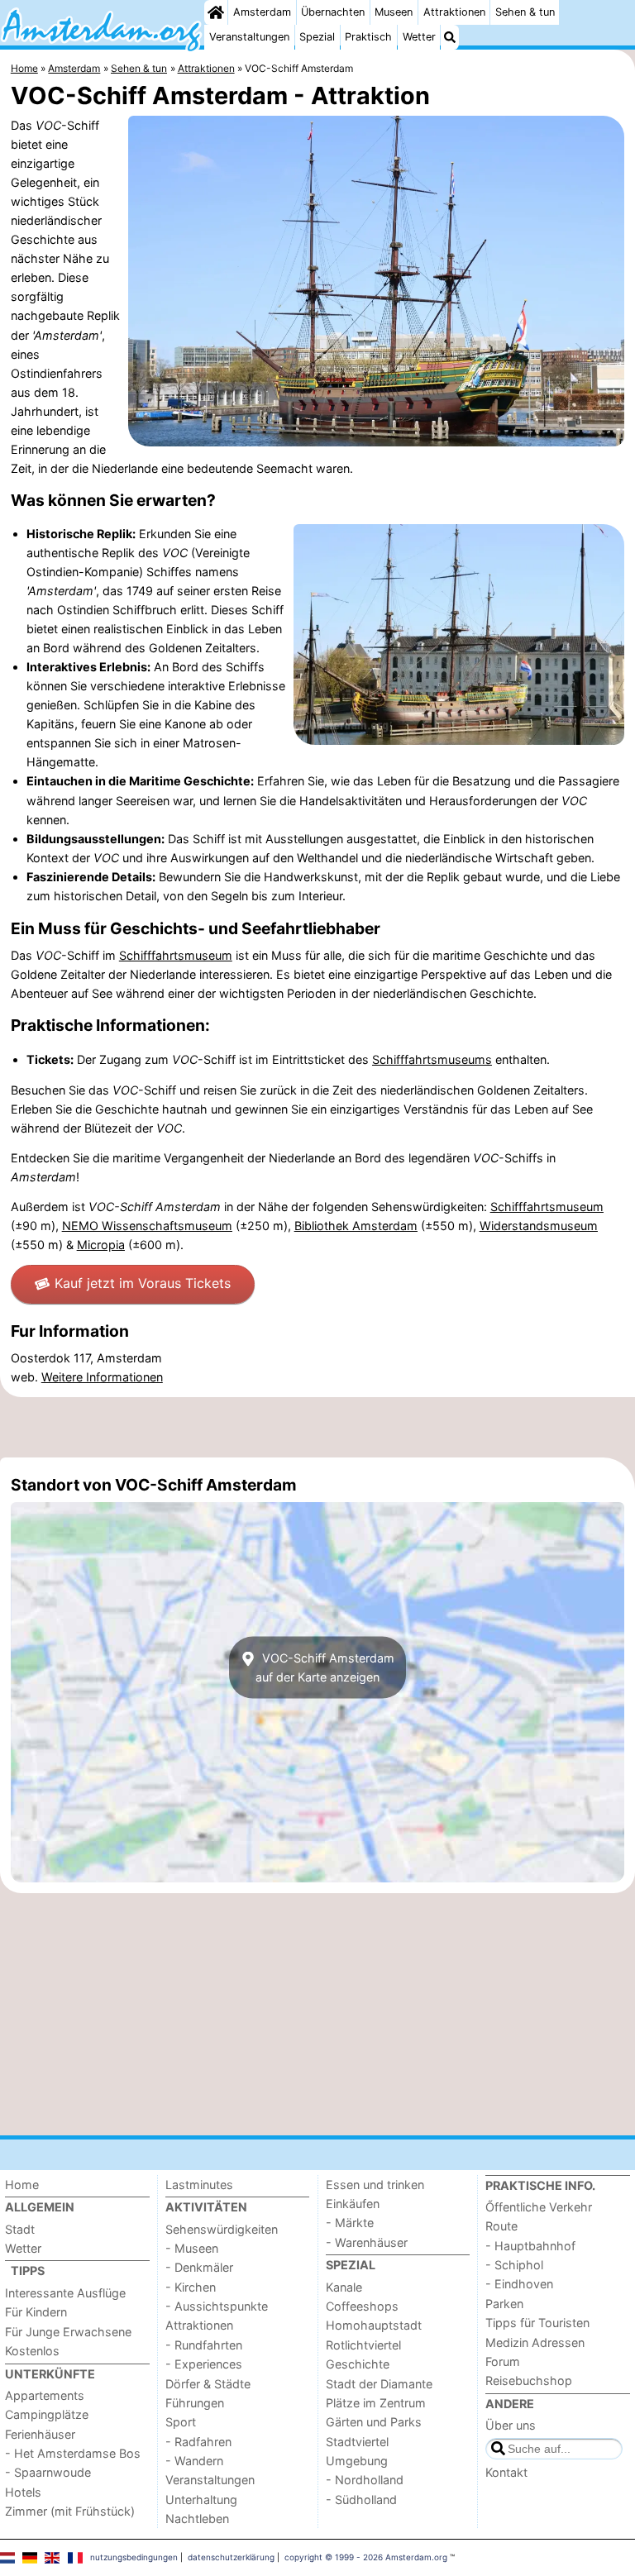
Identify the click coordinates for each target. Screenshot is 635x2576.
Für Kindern (36, 2312)
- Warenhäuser (367, 2242)
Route (501, 2226)
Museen (394, 12)
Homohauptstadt (374, 2325)
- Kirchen (191, 2287)
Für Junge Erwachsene (68, 2332)
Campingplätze (47, 2414)
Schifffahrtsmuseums (432, 1059)
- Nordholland (365, 2480)
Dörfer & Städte (208, 2384)
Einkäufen (353, 2204)
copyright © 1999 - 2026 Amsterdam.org (366, 2557)
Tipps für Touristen (537, 2323)
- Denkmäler (199, 2267)
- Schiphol (514, 2265)
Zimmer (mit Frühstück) (70, 2511)
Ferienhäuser (40, 2434)
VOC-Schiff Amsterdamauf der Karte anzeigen (325, 1667)
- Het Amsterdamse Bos (73, 2453)
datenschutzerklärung (231, 2557)
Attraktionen (454, 12)
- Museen (192, 2248)
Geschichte (358, 2364)
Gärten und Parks (374, 2422)
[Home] (216, 12)
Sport (181, 2422)
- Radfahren (198, 2442)
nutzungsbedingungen (134, 2557)
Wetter (419, 37)
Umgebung (357, 2461)
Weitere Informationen (102, 1377)
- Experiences (204, 2364)
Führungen (195, 2403)
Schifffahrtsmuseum (176, 955)
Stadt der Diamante (379, 2384)
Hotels (23, 2492)
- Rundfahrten (204, 2345)
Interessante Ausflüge (65, 2293)
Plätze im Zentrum (376, 2403)
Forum (503, 2361)
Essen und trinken (375, 2185)
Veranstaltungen (249, 37)
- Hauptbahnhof (530, 2246)
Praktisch (368, 37)
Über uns (511, 2425)
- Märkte (350, 2223)
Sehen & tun (525, 12)
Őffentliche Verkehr (539, 2207)
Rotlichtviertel (363, 2345)
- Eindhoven (519, 2284)
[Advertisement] (317, 1427)
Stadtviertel (357, 2442)
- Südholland (361, 2500)
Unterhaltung (201, 2500)
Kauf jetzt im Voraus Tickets (143, 1283)
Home (22, 2185)
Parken (504, 2304)
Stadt (20, 2229)
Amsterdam (262, 12)
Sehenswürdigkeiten (222, 2229)
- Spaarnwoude (48, 2472)
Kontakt (506, 2472)
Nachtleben (197, 2519)
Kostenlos (32, 2351)
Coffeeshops (362, 2306)
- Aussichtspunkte (217, 2306)
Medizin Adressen (535, 2342)
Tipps (28, 2271)
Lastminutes (199, 2185)
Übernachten (333, 12)
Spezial (317, 37)
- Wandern (194, 2461)
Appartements (45, 2395)
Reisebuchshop (529, 2380)
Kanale (344, 2287)
